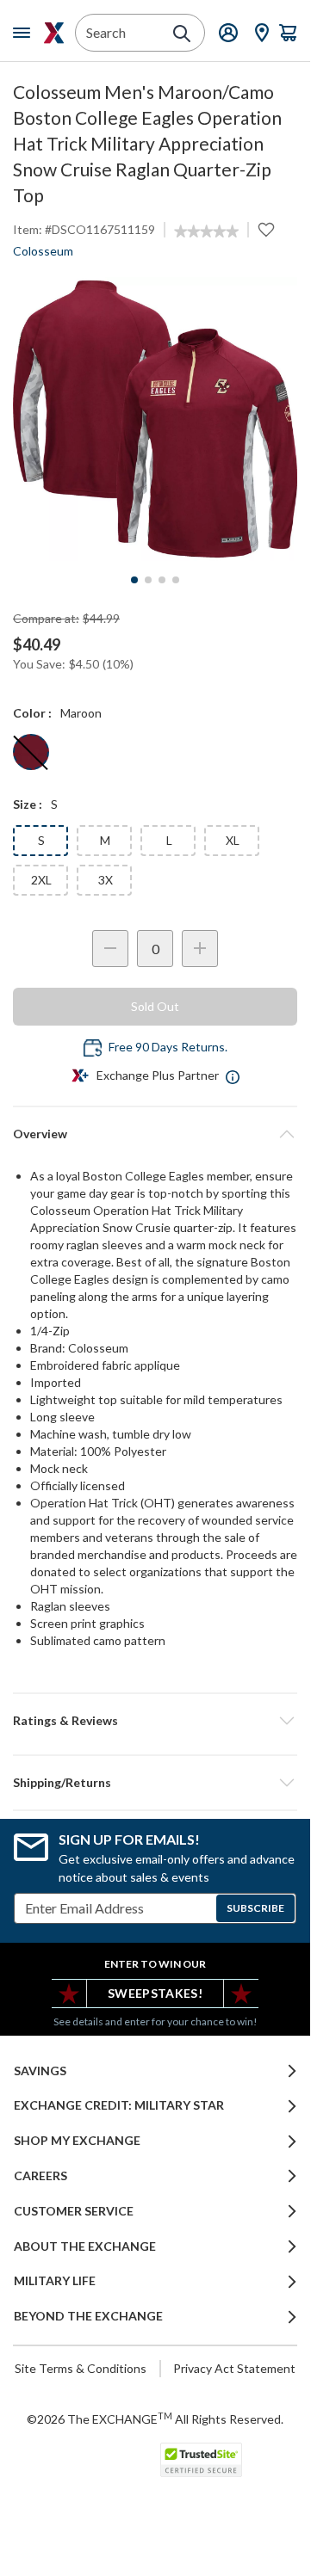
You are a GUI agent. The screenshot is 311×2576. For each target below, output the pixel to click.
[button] (155, 1721)
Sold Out (155, 1006)
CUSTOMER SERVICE (74, 2211)
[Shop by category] (25, 33)
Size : (28, 804)
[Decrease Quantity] (110, 949)
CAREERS (40, 2176)
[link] (206, 231)
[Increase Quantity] (200, 949)
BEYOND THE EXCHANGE (88, 2316)
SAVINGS (40, 2071)
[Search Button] (182, 34)
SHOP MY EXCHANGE (77, 2141)
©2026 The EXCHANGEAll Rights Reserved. (155, 2419)
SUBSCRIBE (255, 1908)
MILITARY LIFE (55, 2281)
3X (106, 880)
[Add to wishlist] (266, 230)
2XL (41, 880)
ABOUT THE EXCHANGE (85, 2246)
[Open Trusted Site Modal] (201, 2460)
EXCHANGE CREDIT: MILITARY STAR (119, 2105)
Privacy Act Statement (234, 2368)
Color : (32, 713)
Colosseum (43, 251)
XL (233, 840)
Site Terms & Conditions (81, 2368)
